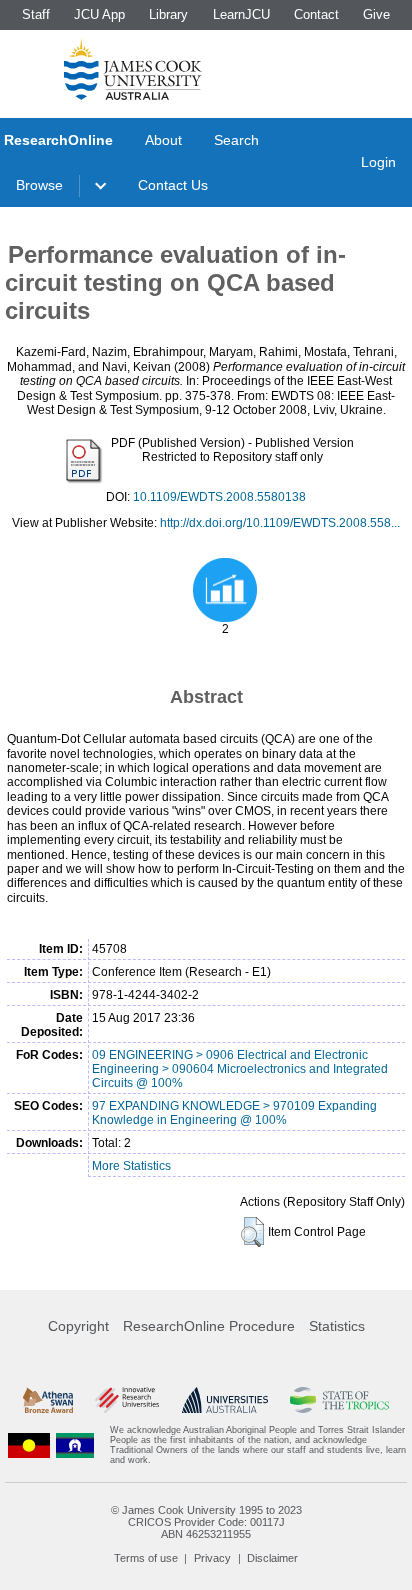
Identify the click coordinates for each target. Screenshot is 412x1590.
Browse (39, 185)
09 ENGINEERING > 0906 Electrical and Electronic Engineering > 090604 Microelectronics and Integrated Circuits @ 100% (240, 1069)
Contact (316, 14)
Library (168, 14)
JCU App (99, 14)
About (163, 140)
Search (236, 140)
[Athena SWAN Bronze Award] (48, 1400)
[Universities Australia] (225, 1400)
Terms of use (146, 1558)
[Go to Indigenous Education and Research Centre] (29, 1445)
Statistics (337, 1326)
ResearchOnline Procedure (209, 1326)
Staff (36, 14)
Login (378, 162)
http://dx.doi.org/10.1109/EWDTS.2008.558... (280, 523)
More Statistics (131, 1166)
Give (376, 14)
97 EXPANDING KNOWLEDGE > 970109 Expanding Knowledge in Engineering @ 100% (234, 1113)
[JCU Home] (133, 69)
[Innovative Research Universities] (127, 1400)
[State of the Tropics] (339, 1400)
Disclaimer (272, 1558)
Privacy (212, 1558)
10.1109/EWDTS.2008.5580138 (219, 497)
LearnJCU (241, 14)
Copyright (78, 1326)
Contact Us (173, 185)
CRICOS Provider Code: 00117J (206, 1522)
